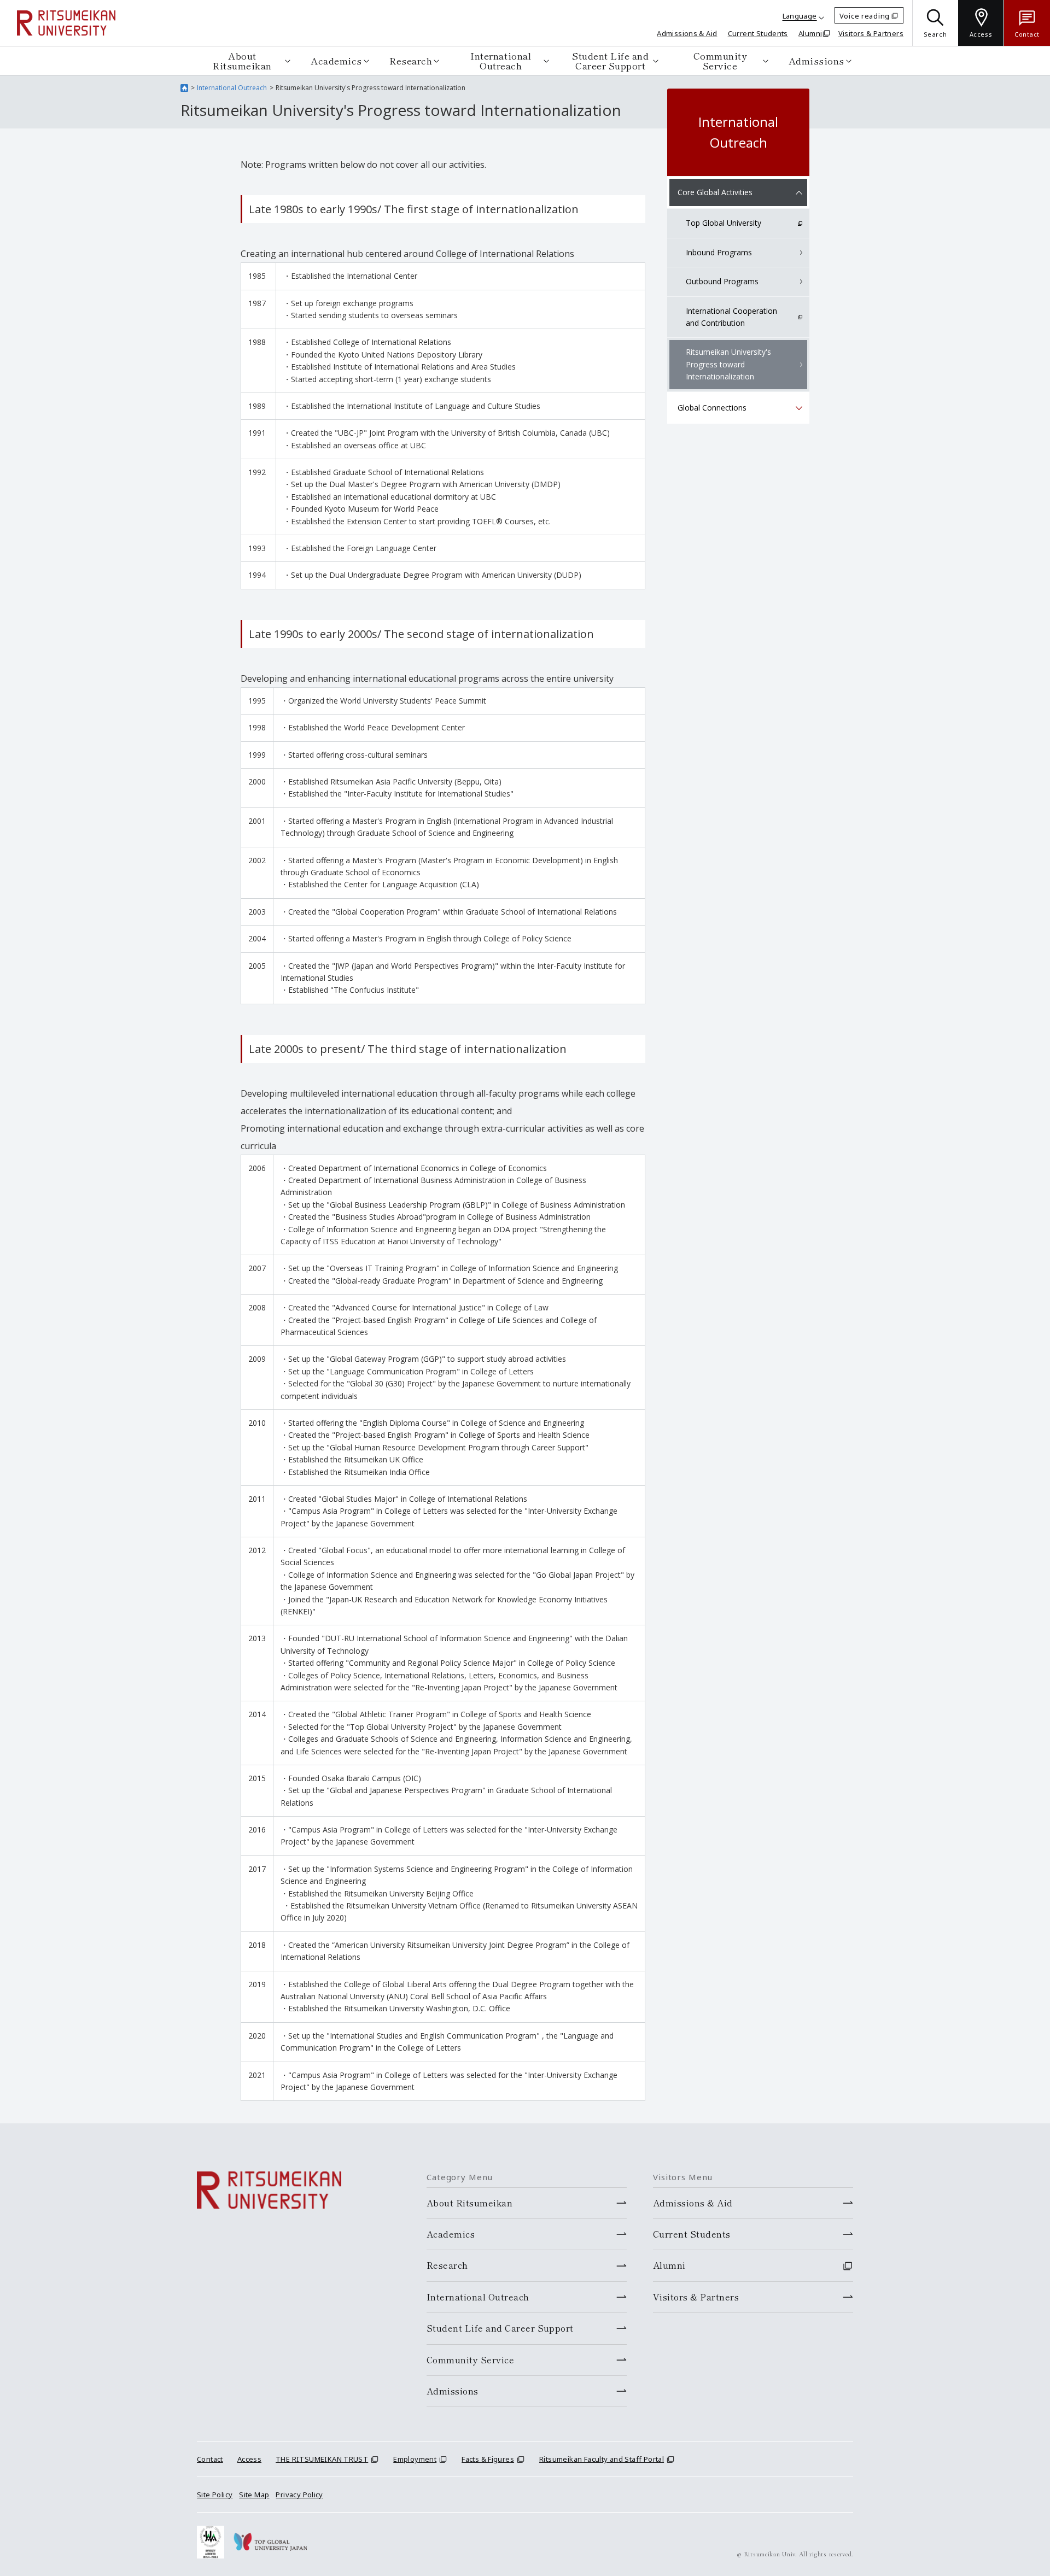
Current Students (758, 33)
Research (411, 60)
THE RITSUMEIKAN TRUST (322, 2459)
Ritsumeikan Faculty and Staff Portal (602, 2459)
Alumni (810, 33)
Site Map (254, 2495)
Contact (210, 2459)
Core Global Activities (715, 192)
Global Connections (712, 408)
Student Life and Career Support (610, 60)
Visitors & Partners (871, 33)
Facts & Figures (488, 2459)
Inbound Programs (719, 252)
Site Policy (215, 2495)
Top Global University (724, 223)
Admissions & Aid (687, 33)
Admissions (816, 60)
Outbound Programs (722, 281)
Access (249, 2459)
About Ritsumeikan (242, 60)
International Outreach (501, 60)
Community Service (720, 60)
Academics (336, 60)
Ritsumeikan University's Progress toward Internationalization (728, 364)
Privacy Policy (299, 2495)
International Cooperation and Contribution (731, 317)
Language (800, 16)
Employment (415, 2459)
